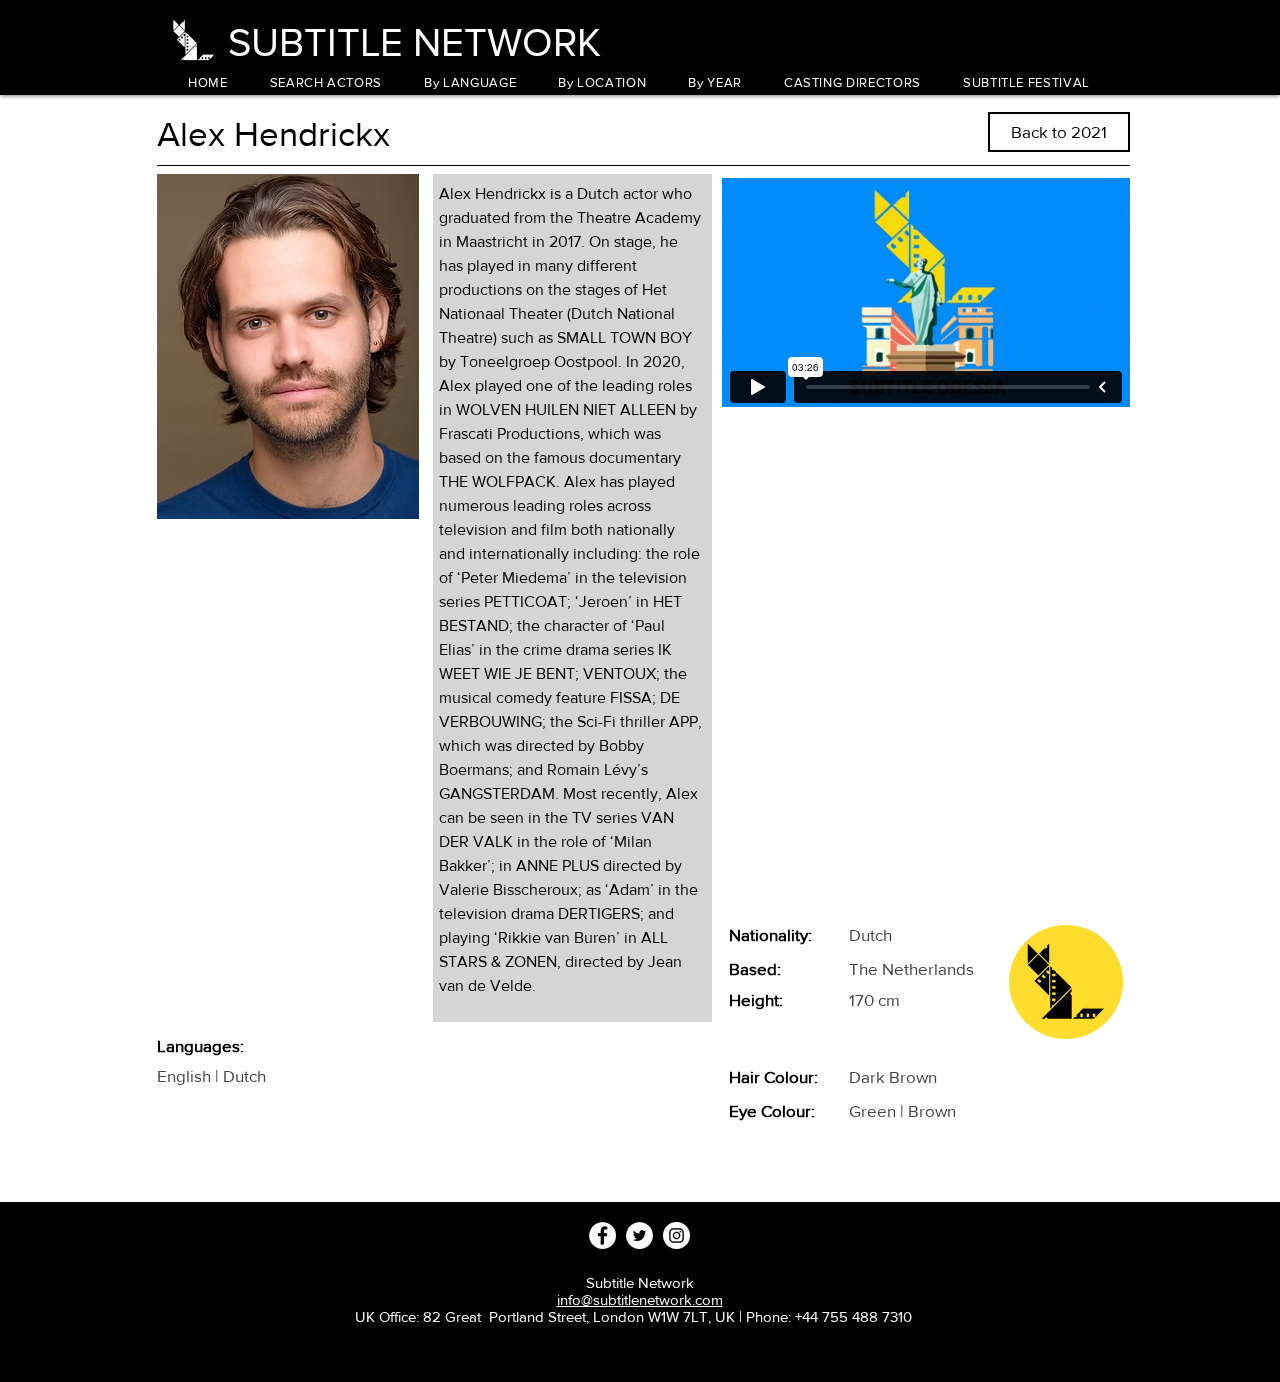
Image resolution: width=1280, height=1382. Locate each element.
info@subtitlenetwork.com (640, 1299)
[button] (470, 82)
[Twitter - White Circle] (639, 1235)
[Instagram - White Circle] (676, 1235)
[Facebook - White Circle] (602, 1235)
